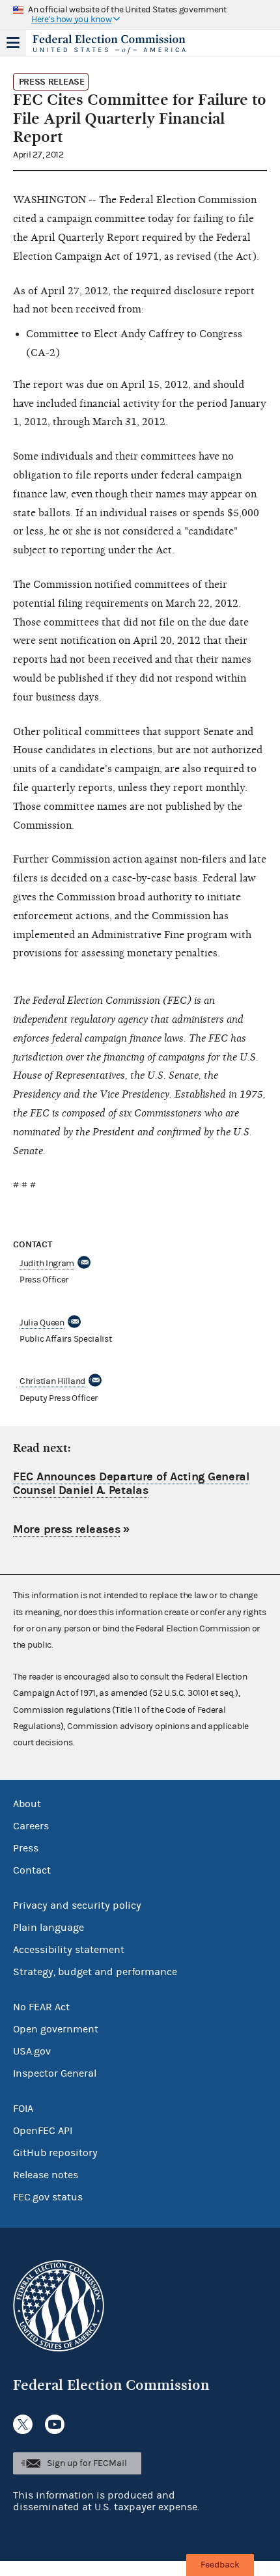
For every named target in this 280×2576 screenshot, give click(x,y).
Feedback (220, 2565)
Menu (13, 43)
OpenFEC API (43, 2131)
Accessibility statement (69, 1950)
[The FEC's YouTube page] (55, 2424)
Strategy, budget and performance (95, 1972)
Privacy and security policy (77, 1905)
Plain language (49, 1928)
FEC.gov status (48, 2197)
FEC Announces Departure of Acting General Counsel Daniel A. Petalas (131, 1484)
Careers (31, 1826)
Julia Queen (42, 1323)
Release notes (46, 2175)
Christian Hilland (52, 1381)
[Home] (124, 44)
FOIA (23, 2109)
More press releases (66, 1530)
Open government (56, 2029)
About (27, 1804)
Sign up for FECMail (87, 2463)
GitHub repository (55, 2153)
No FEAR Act (41, 2007)
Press (26, 1848)
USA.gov (32, 2051)
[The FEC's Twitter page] (23, 2424)
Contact (32, 1870)
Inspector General (55, 2073)
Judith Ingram (47, 1264)
